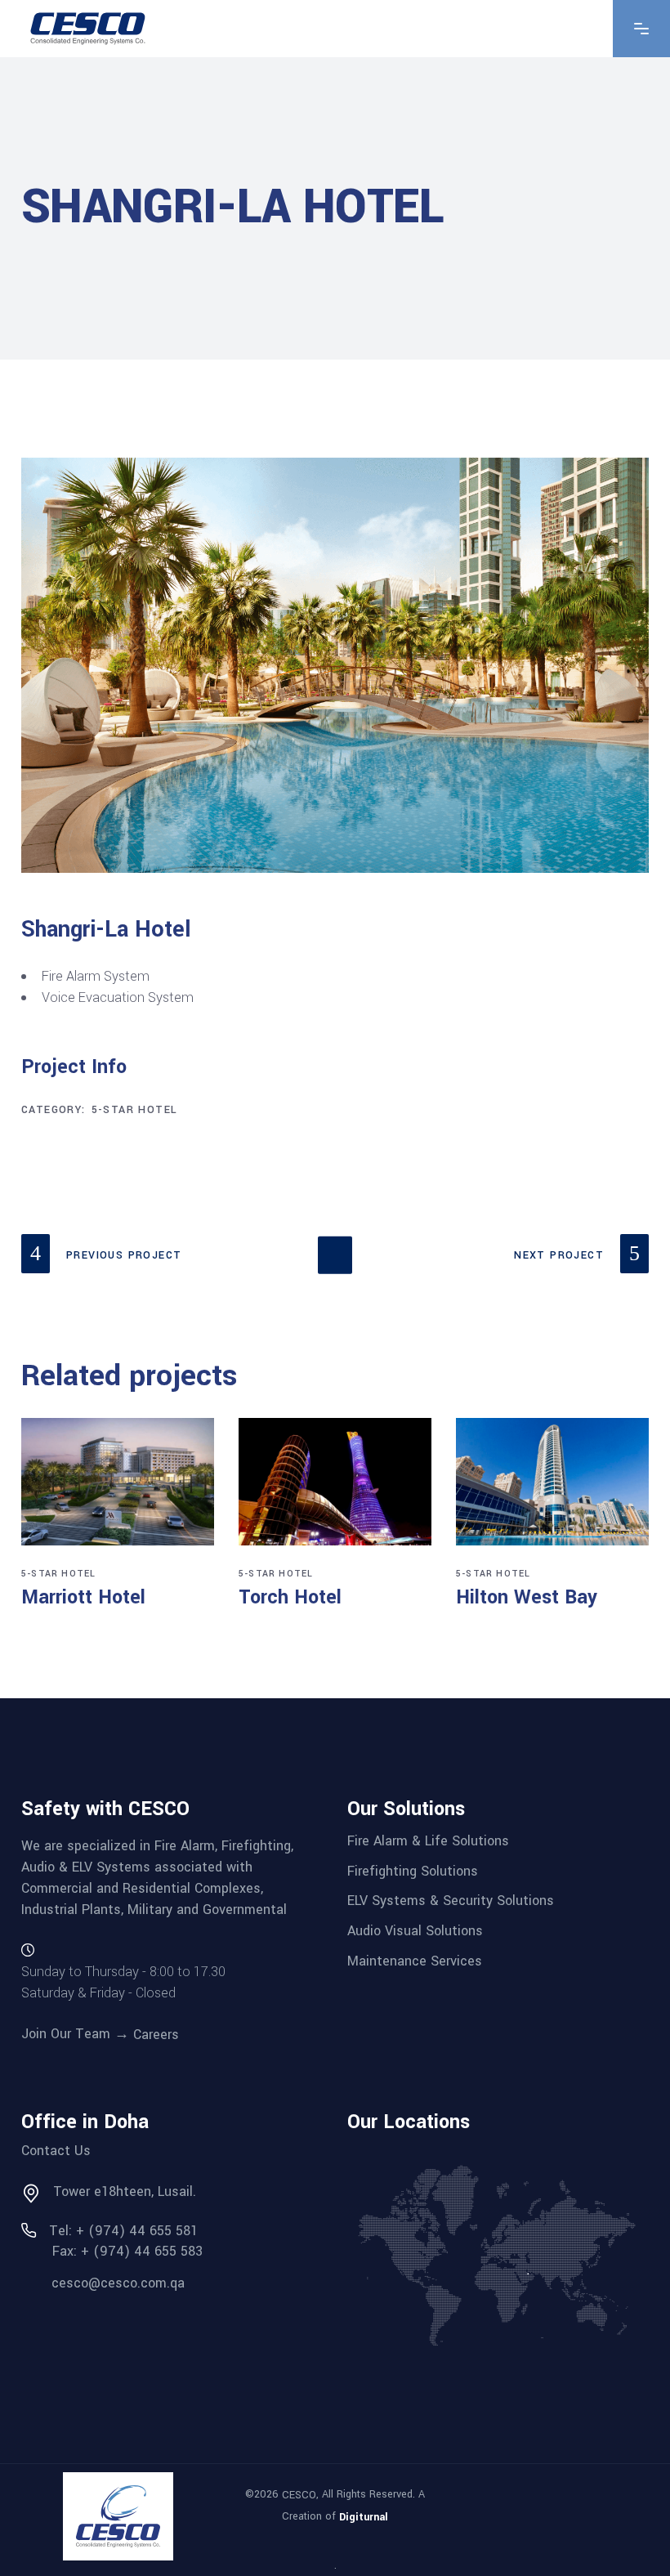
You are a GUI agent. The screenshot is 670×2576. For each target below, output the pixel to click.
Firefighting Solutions (413, 1870)
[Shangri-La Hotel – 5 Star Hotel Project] (335, 665)
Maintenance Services (415, 1960)
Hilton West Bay (527, 1597)
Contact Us (56, 2151)
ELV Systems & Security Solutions (451, 1901)
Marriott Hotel (83, 1597)
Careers (156, 2035)
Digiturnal (364, 2516)
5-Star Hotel (135, 1110)
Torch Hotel (290, 1597)
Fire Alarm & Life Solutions (428, 1841)
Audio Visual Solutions (415, 1931)
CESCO (299, 2495)
